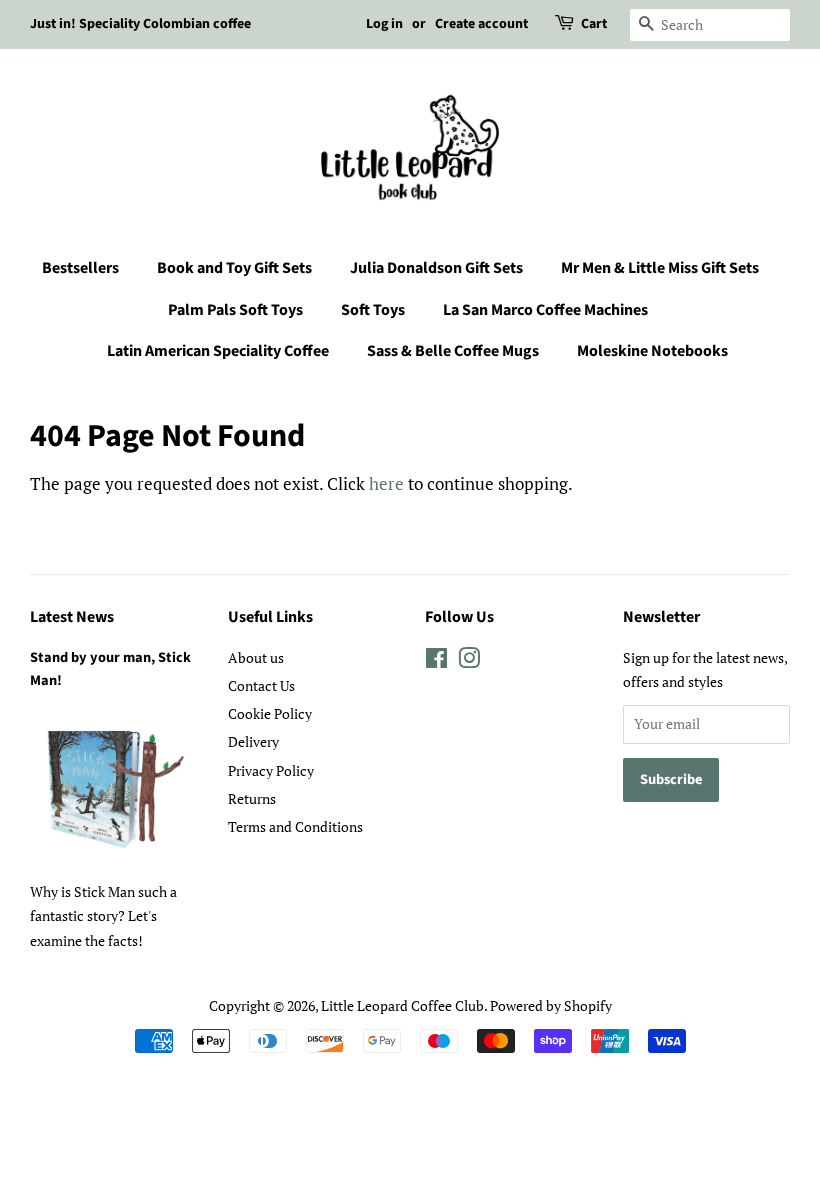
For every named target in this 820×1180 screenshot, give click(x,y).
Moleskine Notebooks (652, 351)
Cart (594, 24)
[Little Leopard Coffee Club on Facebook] (436, 661)
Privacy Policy (271, 770)
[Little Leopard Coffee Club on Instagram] (469, 661)
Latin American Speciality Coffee (218, 351)
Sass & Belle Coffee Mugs (453, 351)
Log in (384, 24)
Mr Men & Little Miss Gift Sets (660, 268)
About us (256, 657)
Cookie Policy (270, 713)
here (386, 483)
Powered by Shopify (551, 1005)
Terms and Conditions (295, 826)
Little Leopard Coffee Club (402, 1005)
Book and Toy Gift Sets (234, 268)
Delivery (253, 741)
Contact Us (261, 685)
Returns (252, 798)
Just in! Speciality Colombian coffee (140, 24)
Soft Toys (373, 310)
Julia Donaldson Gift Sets (436, 268)
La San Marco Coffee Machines (545, 310)
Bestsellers (80, 268)
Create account (481, 24)
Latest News (72, 617)
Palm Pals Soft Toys (235, 310)
